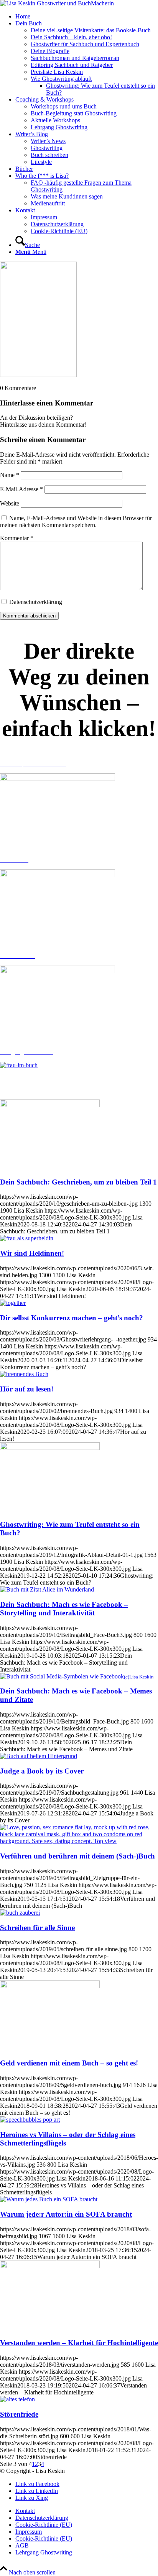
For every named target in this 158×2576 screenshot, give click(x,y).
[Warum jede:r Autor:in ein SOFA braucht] (49, 2199)
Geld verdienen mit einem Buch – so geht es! (69, 2063)
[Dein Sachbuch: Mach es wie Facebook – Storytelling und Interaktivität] (47, 1589)
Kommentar (17, 538)
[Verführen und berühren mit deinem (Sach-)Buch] (79, 1841)
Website (10, 503)
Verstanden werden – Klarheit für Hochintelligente (79, 2343)
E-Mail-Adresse (21, 489)
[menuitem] (87, 17)
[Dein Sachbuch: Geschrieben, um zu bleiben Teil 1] (50, 1105)
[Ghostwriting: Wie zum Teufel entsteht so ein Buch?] (50, 1448)
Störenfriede (19, 2414)
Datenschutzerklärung (36, 602)
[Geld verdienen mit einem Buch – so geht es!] (50, 1986)
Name (10, 475)
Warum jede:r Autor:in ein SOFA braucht (66, 2214)
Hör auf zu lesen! (27, 1389)
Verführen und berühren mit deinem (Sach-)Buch (77, 1856)
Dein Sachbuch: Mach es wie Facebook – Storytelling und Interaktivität (64, 1609)
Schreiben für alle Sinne (37, 1928)
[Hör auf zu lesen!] (24, 1374)
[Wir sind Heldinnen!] (27, 1238)
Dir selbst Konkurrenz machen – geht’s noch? (72, 1318)
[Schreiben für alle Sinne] (20, 1913)
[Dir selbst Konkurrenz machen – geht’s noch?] (13, 1303)
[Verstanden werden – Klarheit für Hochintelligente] (50, 2266)
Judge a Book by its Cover (42, 1771)
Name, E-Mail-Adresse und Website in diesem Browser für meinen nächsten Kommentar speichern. (76, 521)
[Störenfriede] (17, 2399)
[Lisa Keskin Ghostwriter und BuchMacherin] (57, 3)
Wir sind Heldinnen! (32, 1253)
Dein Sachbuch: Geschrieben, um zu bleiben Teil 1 (78, 1182)
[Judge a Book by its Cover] (39, 1756)
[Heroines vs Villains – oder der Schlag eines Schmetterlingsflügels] (30, 2120)
